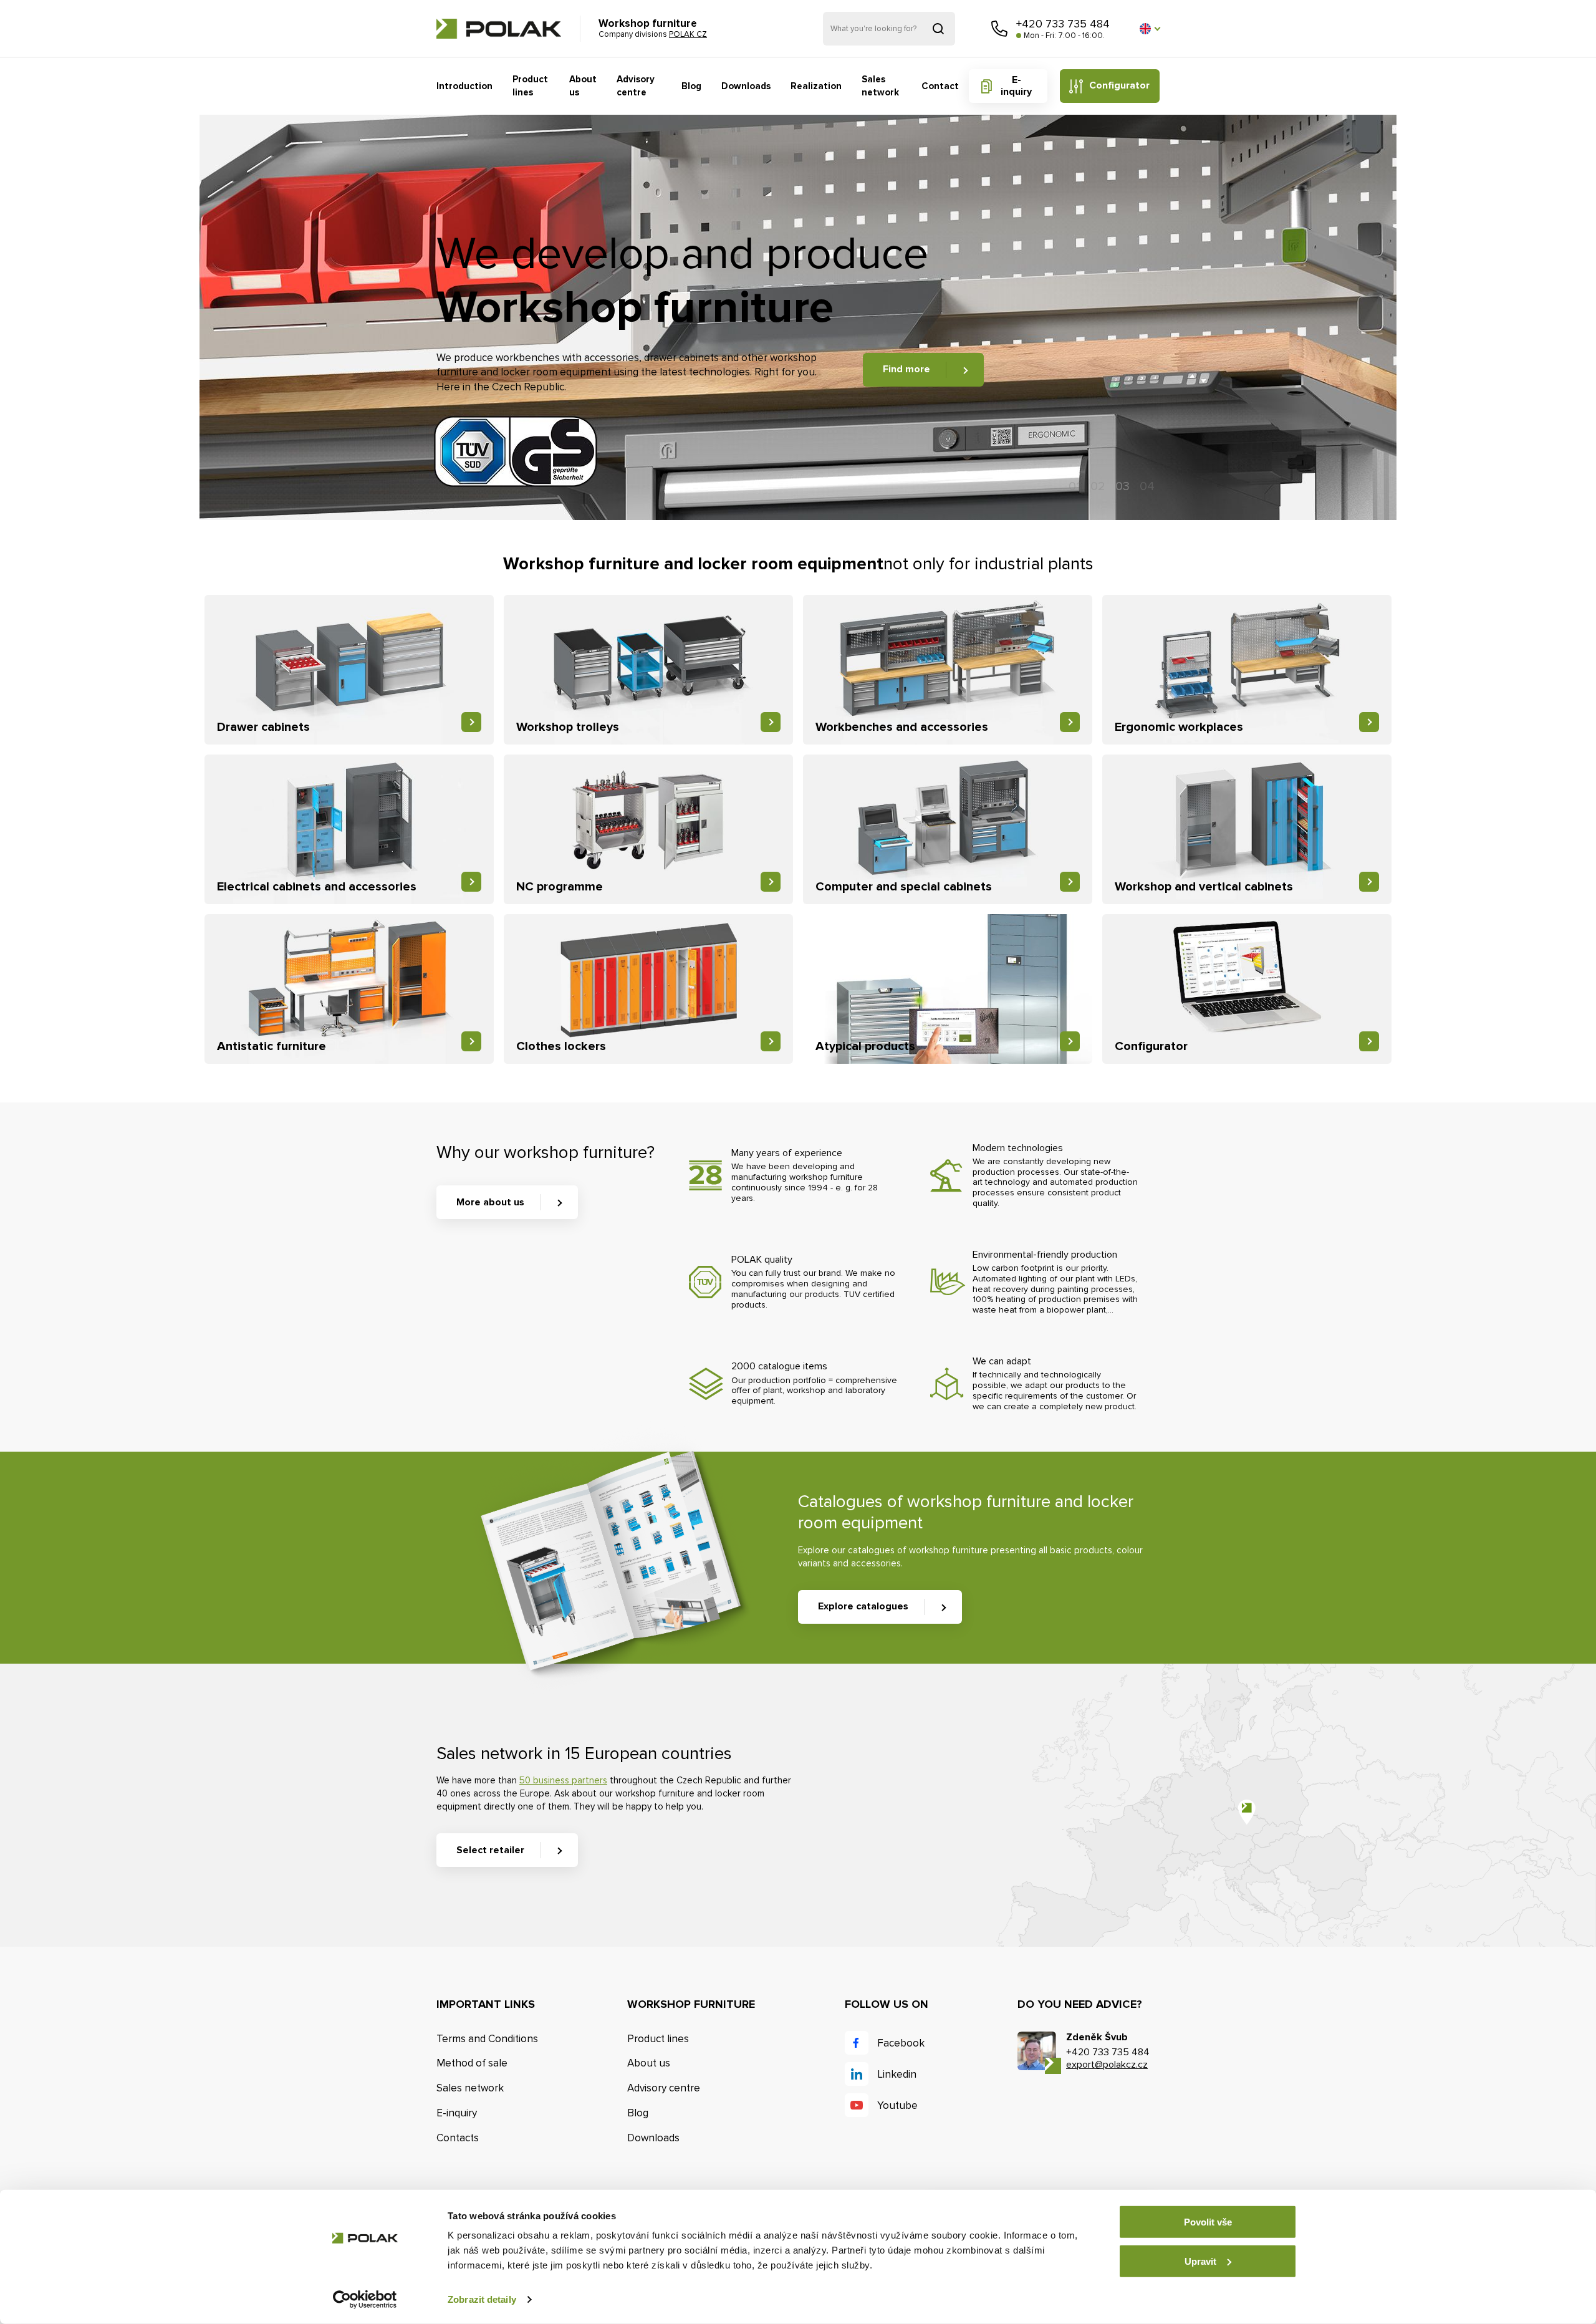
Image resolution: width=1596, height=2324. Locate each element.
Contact (940, 86)
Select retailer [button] (490, 1850)
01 (1074, 486)
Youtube (897, 2105)
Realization (816, 86)
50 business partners (563, 1780)
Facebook (901, 2043)
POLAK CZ (499, 29)
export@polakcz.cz (1107, 2065)
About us (583, 86)
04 (1147, 486)
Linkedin (897, 2074)
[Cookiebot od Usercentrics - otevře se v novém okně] (365, 2300)
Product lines (530, 86)
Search (938, 29)
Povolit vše (1208, 2222)
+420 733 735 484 (1063, 24)
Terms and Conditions (487, 2039)
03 (1122, 486)
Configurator (1119, 85)
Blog (691, 86)
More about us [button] (490, 1202)
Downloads (746, 86)
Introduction (464, 86)
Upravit (1200, 2261)
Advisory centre (636, 86)
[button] (1150, 29)
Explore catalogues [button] (863, 1606)
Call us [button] (999, 29)
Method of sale (472, 2063)
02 (1098, 486)
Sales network (880, 86)
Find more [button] (906, 369)
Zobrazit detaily (482, 2299)
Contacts (458, 2138)
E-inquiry (1016, 86)
